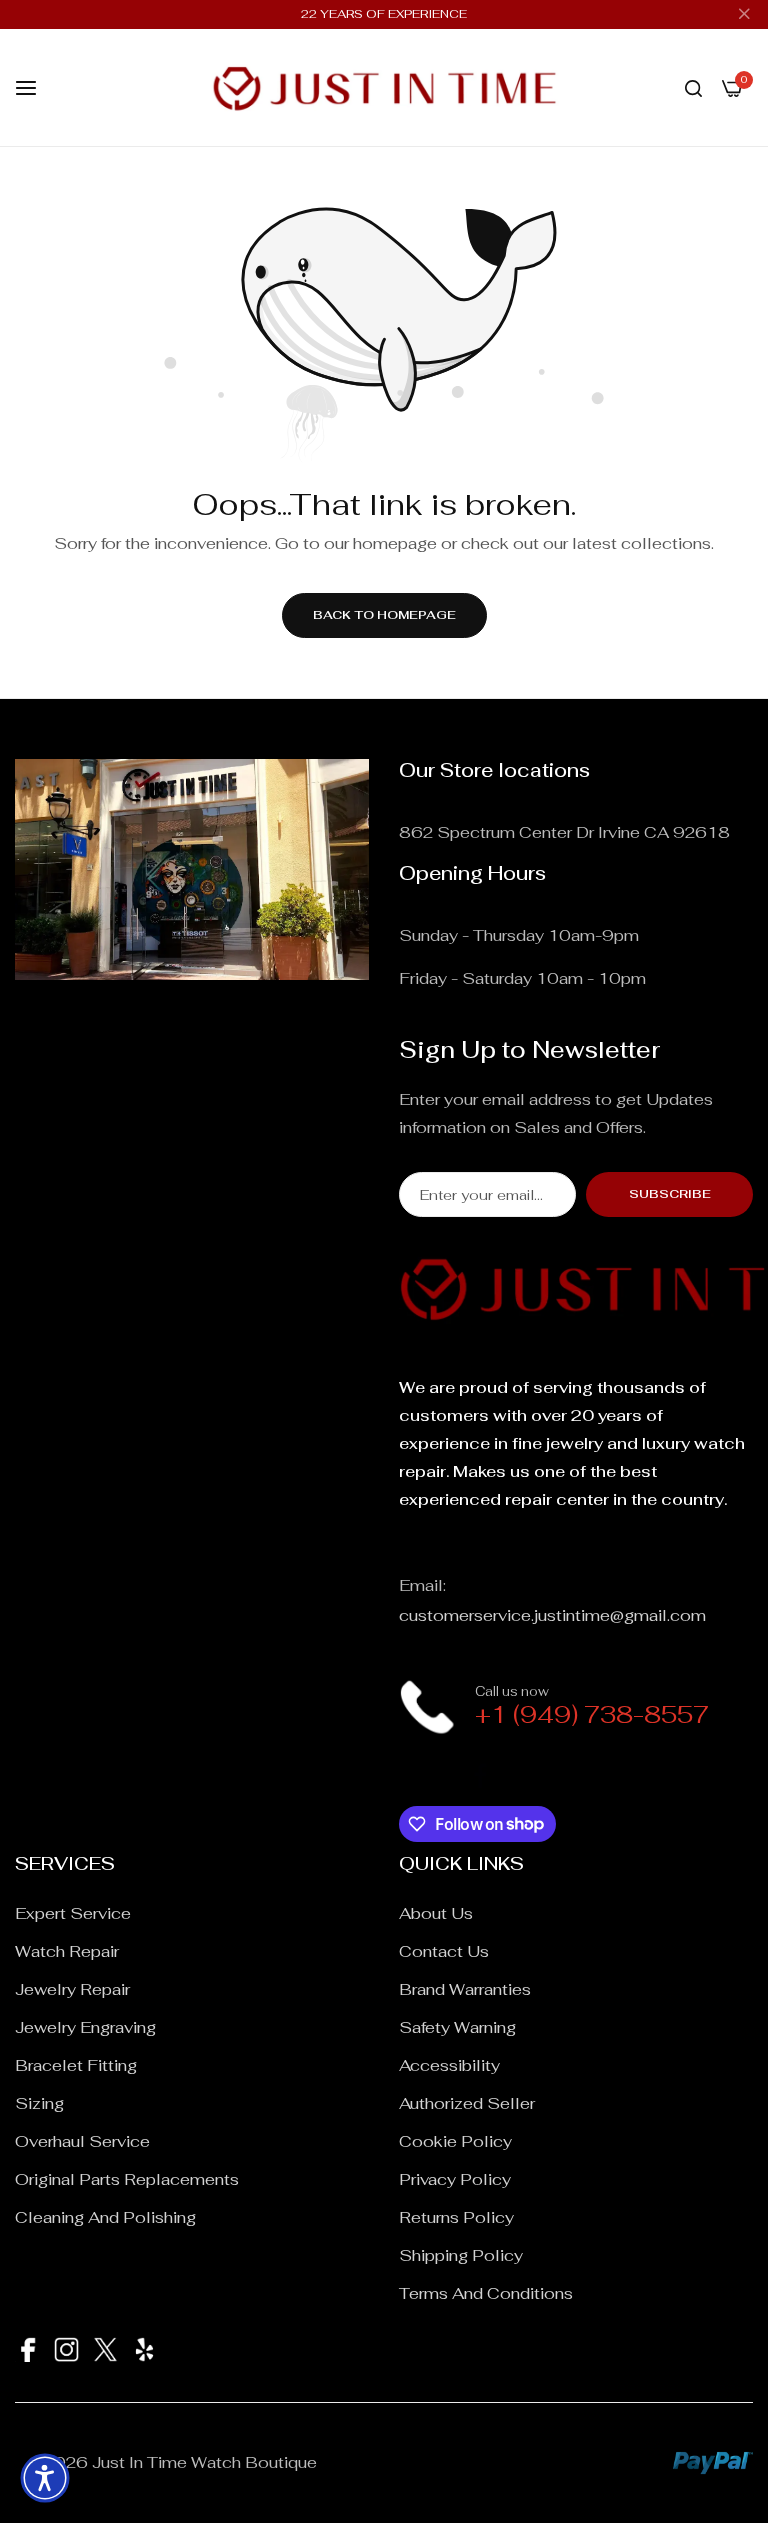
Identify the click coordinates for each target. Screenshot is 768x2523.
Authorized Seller (467, 2103)
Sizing (39, 2103)
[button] (45, 2478)
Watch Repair (67, 1951)
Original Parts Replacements (127, 2179)
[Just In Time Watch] (384, 87)
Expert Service (73, 1913)
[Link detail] (411, 1775)
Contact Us (444, 1951)
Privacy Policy (455, 2179)
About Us (436, 1913)
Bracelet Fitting (76, 2065)
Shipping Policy (461, 2255)
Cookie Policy (455, 2141)
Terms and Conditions (486, 2293)
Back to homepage (384, 615)
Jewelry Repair (72, 1989)
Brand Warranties (465, 1989)
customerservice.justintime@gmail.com (552, 1615)
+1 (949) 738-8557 (592, 1714)
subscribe (670, 1194)
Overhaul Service (82, 2141)
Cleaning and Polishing (105, 2217)
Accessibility (449, 2065)
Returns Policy (456, 2217)
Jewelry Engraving (85, 2027)
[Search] (693, 88)
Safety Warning (457, 2027)
